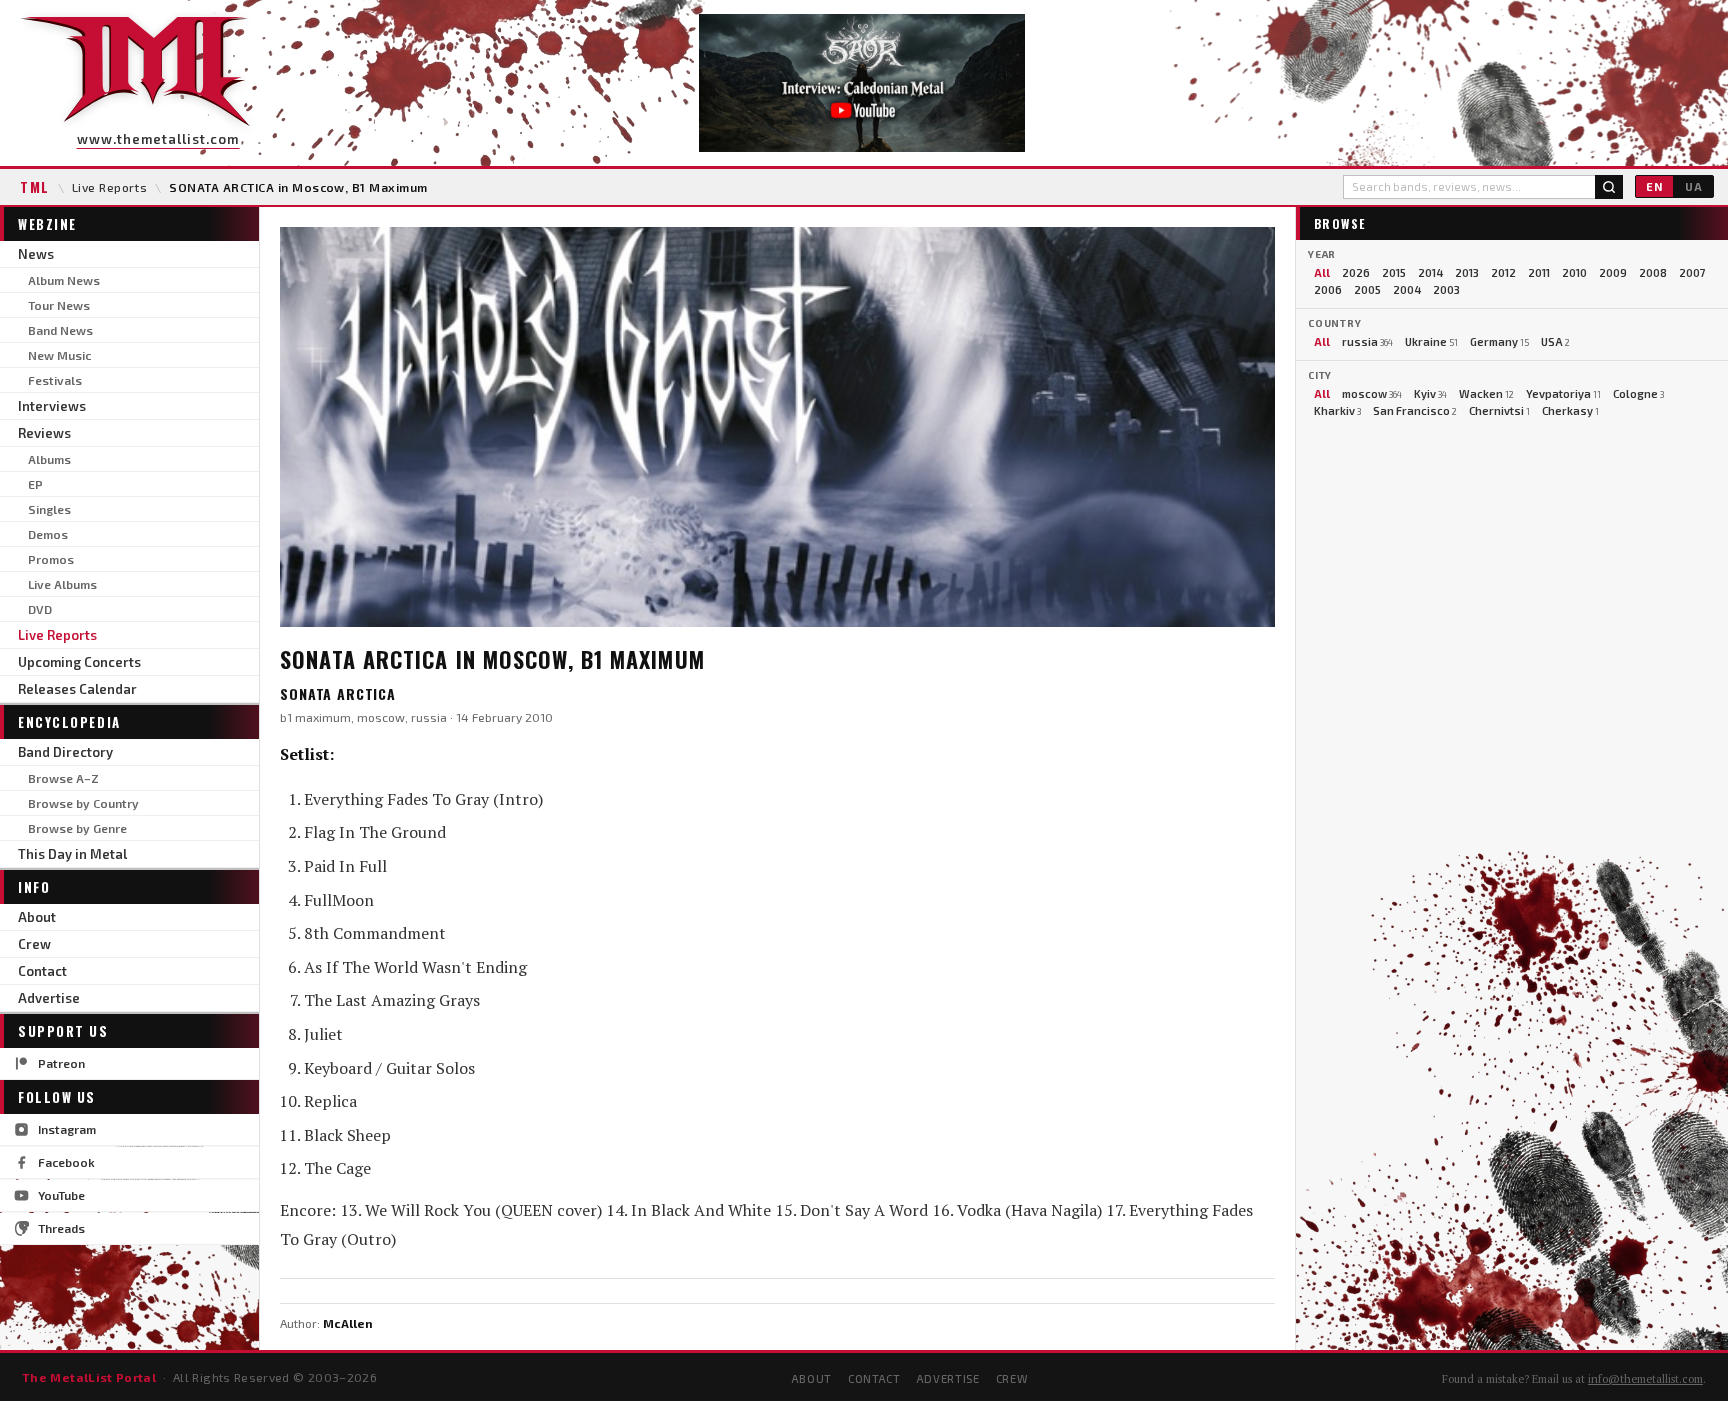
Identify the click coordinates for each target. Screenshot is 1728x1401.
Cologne (1638, 393)
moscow (1372, 393)
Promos (51, 559)
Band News (60, 330)
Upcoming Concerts (79, 662)
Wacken (1486, 393)
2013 (1467, 272)
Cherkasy (1570, 410)
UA (1694, 186)
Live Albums (62, 584)
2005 (1367, 289)
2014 (1430, 272)
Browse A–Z (63, 778)
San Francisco (1415, 410)
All (1322, 272)
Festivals (55, 380)
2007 (1692, 272)
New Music (59, 355)
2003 (1446, 289)
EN (1654, 186)
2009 (1613, 272)
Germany (1499, 341)
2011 (1539, 272)
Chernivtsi (1499, 410)
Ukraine (1431, 341)
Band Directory (65, 752)
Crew (34, 944)
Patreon (61, 1063)
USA (1555, 341)
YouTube (61, 1195)
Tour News (59, 305)
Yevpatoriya (1563, 393)
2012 (1503, 272)
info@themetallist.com (1645, 1379)
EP (35, 484)
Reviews (44, 433)
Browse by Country (83, 803)
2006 (1328, 289)
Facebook (66, 1162)
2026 (1356, 272)
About (37, 917)
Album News (64, 280)
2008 (1653, 272)
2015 (1394, 272)
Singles (49, 509)
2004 (1407, 289)
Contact (42, 971)
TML (35, 187)
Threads (61, 1228)
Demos (48, 534)
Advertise (49, 998)
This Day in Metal (72, 854)
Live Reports (110, 187)
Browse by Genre (77, 828)
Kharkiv (1337, 410)
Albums (49, 459)
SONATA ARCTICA (338, 693)
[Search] (1609, 187)
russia (1367, 341)
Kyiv (1430, 393)
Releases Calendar (77, 689)
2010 (1574, 272)
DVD (40, 609)
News (36, 254)
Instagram (67, 1129)
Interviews (52, 406)
